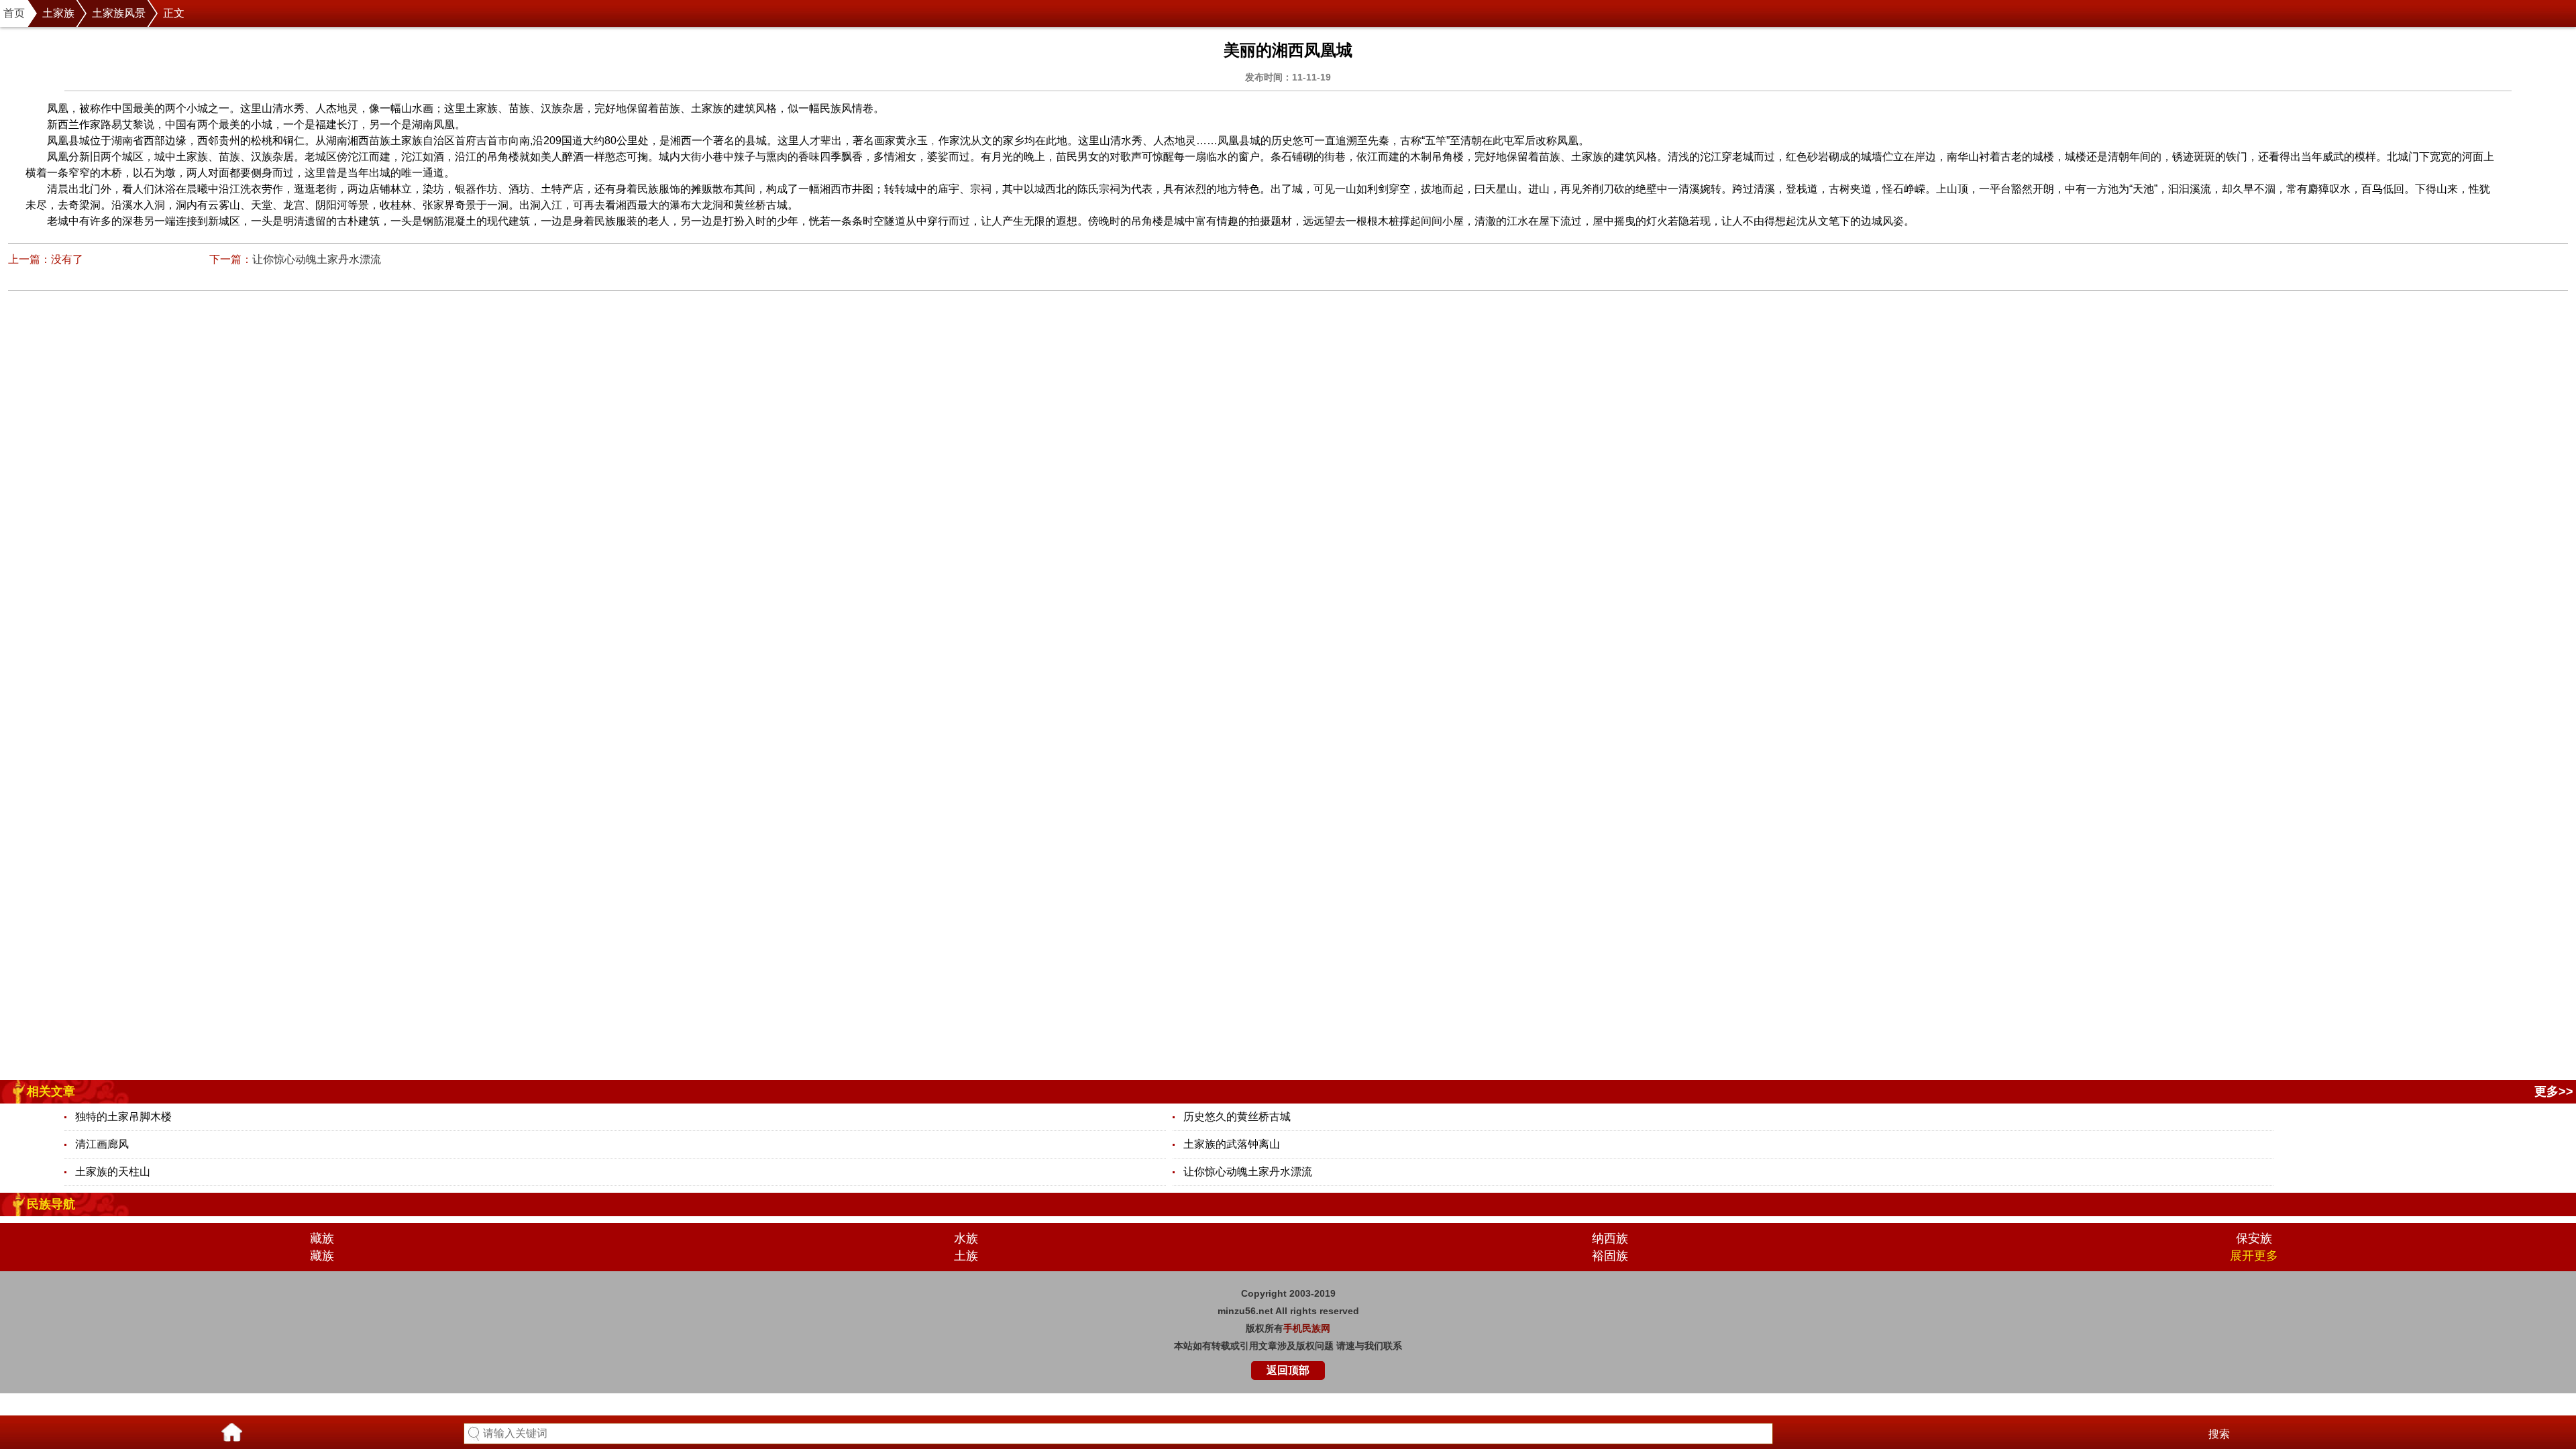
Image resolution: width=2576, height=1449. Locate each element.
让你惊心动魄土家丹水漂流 (317, 259)
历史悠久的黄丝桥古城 (1237, 1117)
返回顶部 (1288, 1370)
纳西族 (1610, 1238)
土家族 (58, 13)
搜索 (2219, 1434)
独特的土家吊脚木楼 (123, 1117)
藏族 (322, 1238)
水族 (966, 1238)
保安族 (2254, 1238)
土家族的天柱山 (113, 1172)
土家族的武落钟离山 (1232, 1144)
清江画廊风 (102, 1144)
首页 (14, 13)
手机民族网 (1307, 1328)
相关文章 (51, 1091)
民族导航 (51, 1204)
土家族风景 (119, 13)
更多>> (2554, 1091)
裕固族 (1610, 1256)
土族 (966, 1256)
